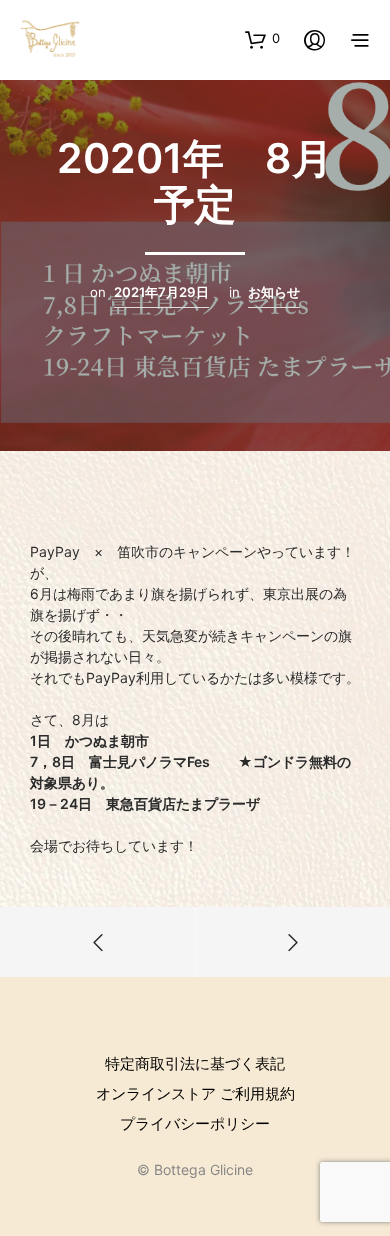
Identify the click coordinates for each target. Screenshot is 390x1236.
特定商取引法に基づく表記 (195, 1063)
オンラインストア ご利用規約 (195, 1093)
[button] (262, 39)
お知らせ (274, 292)
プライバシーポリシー (195, 1123)
